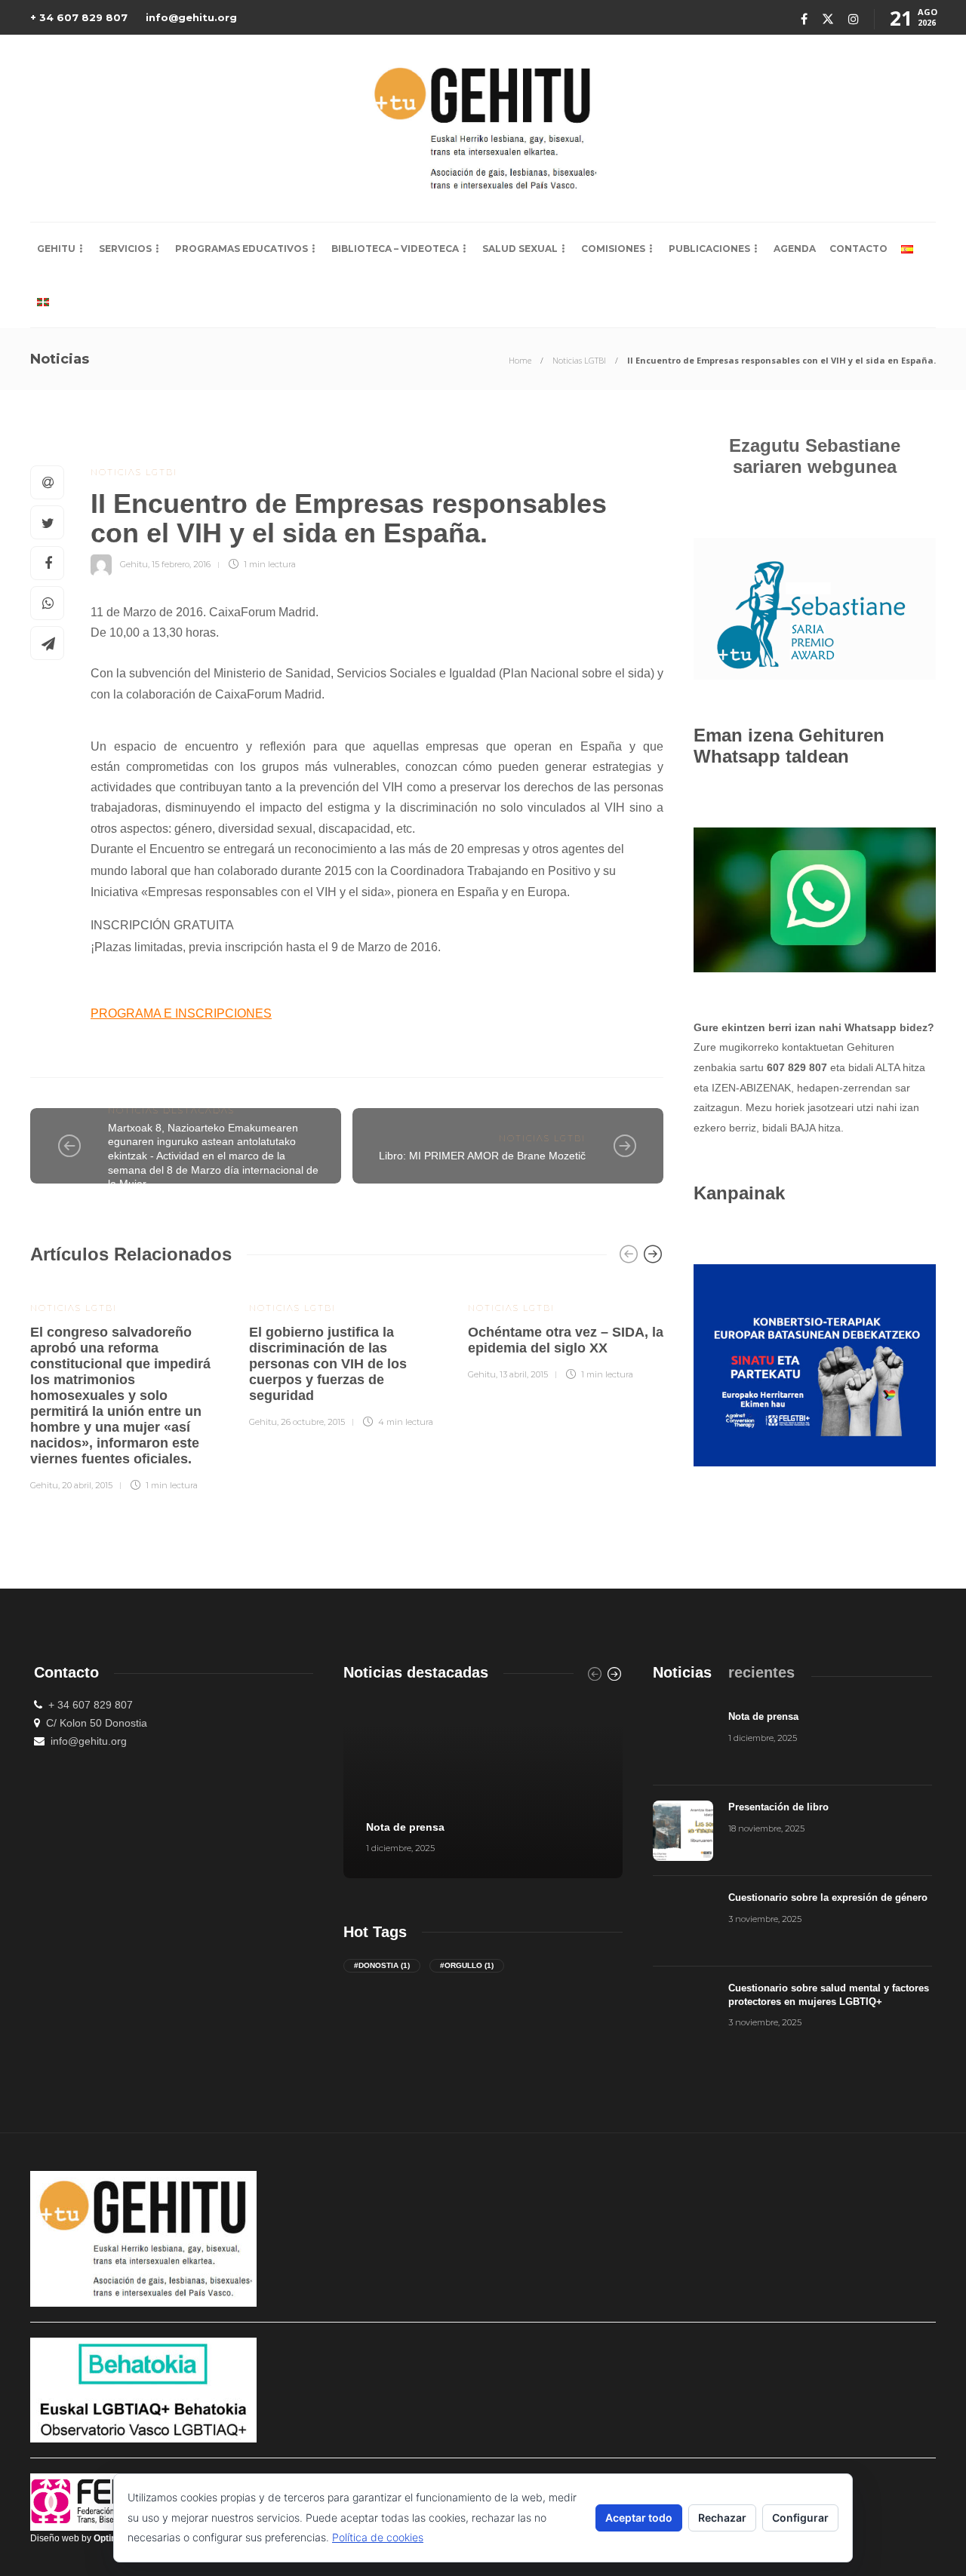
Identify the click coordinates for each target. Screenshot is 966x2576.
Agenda (795, 249)
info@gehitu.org (191, 17)
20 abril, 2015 (87, 1485)
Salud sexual (520, 249)
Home (520, 360)
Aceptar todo (639, 2518)
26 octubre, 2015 (313, 1422)
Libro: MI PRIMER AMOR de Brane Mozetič (482, 1156)
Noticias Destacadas (171, 1110)
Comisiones (613, 249)
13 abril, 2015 (524, 1374)
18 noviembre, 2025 (766, 1828)
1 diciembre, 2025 (400, 1848)
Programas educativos (241, 249)
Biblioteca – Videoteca (395, 249)
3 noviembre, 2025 (765, 1919)
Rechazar (722, 2518)
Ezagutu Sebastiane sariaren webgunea (815, 456)
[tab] (682, 1673)
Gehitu (56, 249)
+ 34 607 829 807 (79, 17)
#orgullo (467, 1965)
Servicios (125, 249)
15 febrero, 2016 (181, 564)
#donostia (382, 1965)
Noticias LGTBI (579, 360)
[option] (128, 1387)
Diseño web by (81, 2538)
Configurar (800, 2518)
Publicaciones (709, 249)
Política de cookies (378, 2537)
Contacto (858, 249)
